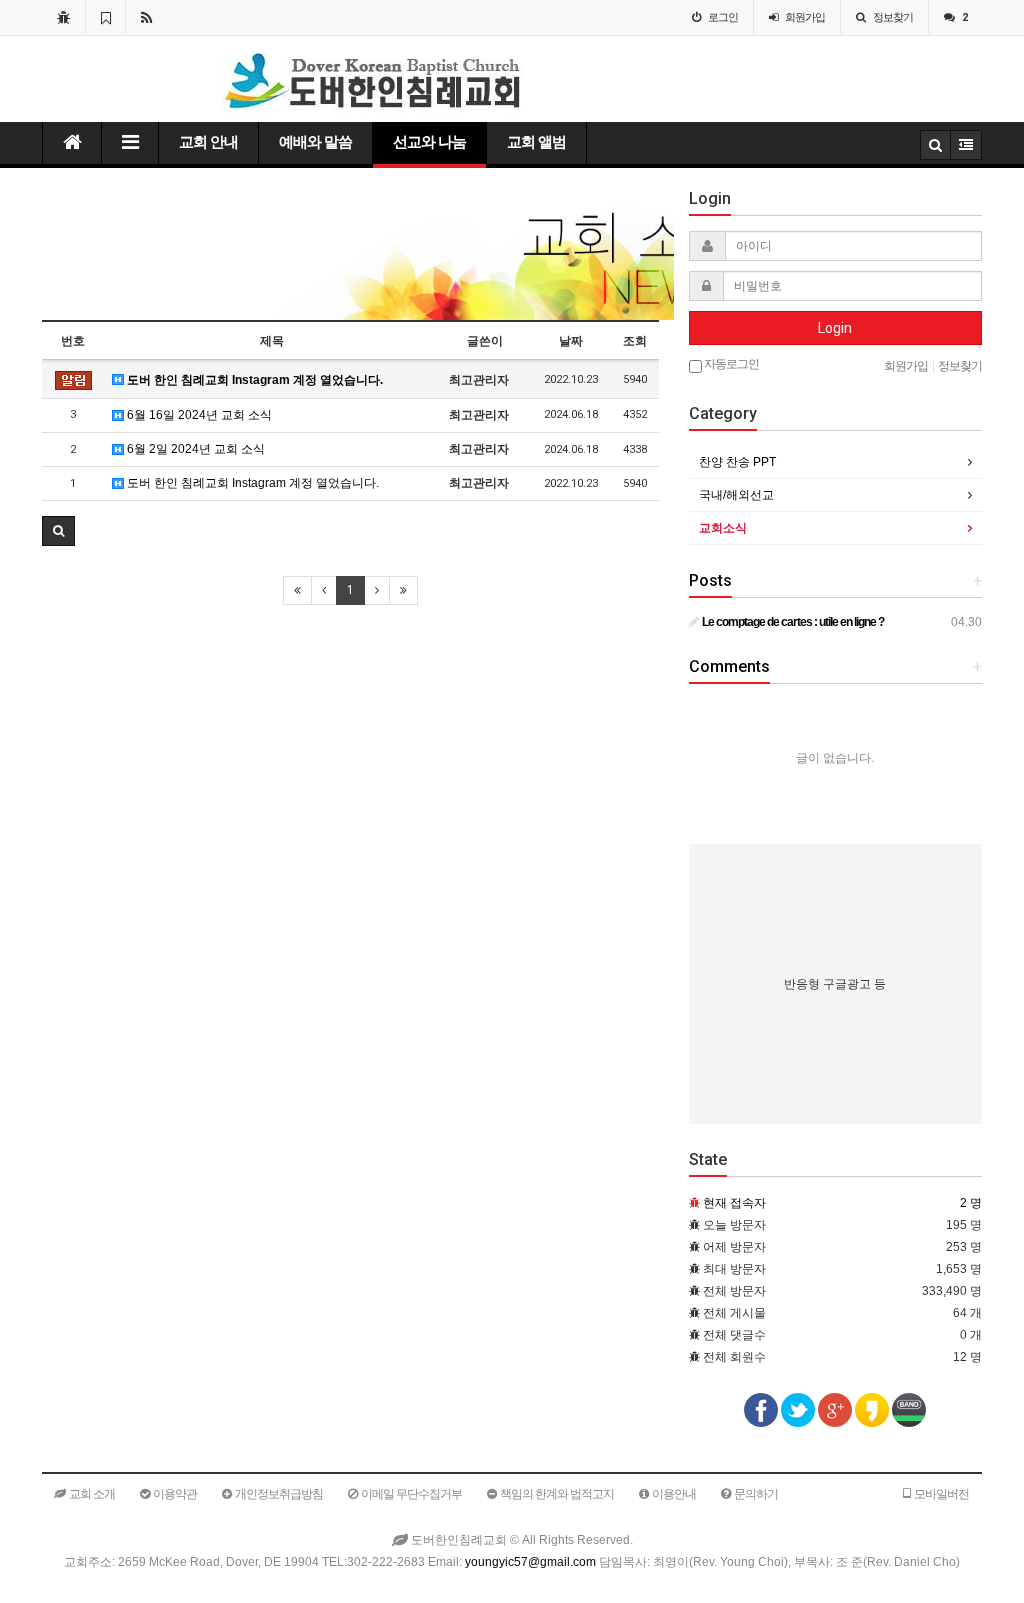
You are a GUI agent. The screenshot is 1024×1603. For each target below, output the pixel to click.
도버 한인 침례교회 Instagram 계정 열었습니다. (253, 380)
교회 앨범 (536, 142)
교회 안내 (208, 142)
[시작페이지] (63, 17)
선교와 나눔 (429, 142)
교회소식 (723, 528)
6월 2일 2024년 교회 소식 (194, 449)
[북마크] (105, 17)
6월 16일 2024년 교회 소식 (198, 415)
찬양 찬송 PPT (737, 462)
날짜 (571, 341)
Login (835, 328)
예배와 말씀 (315, 142)
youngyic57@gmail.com (530, 1562)
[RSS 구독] (146, 17)
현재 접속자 (734, 1203)
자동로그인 (730, 364)
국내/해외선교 (736, 495)
